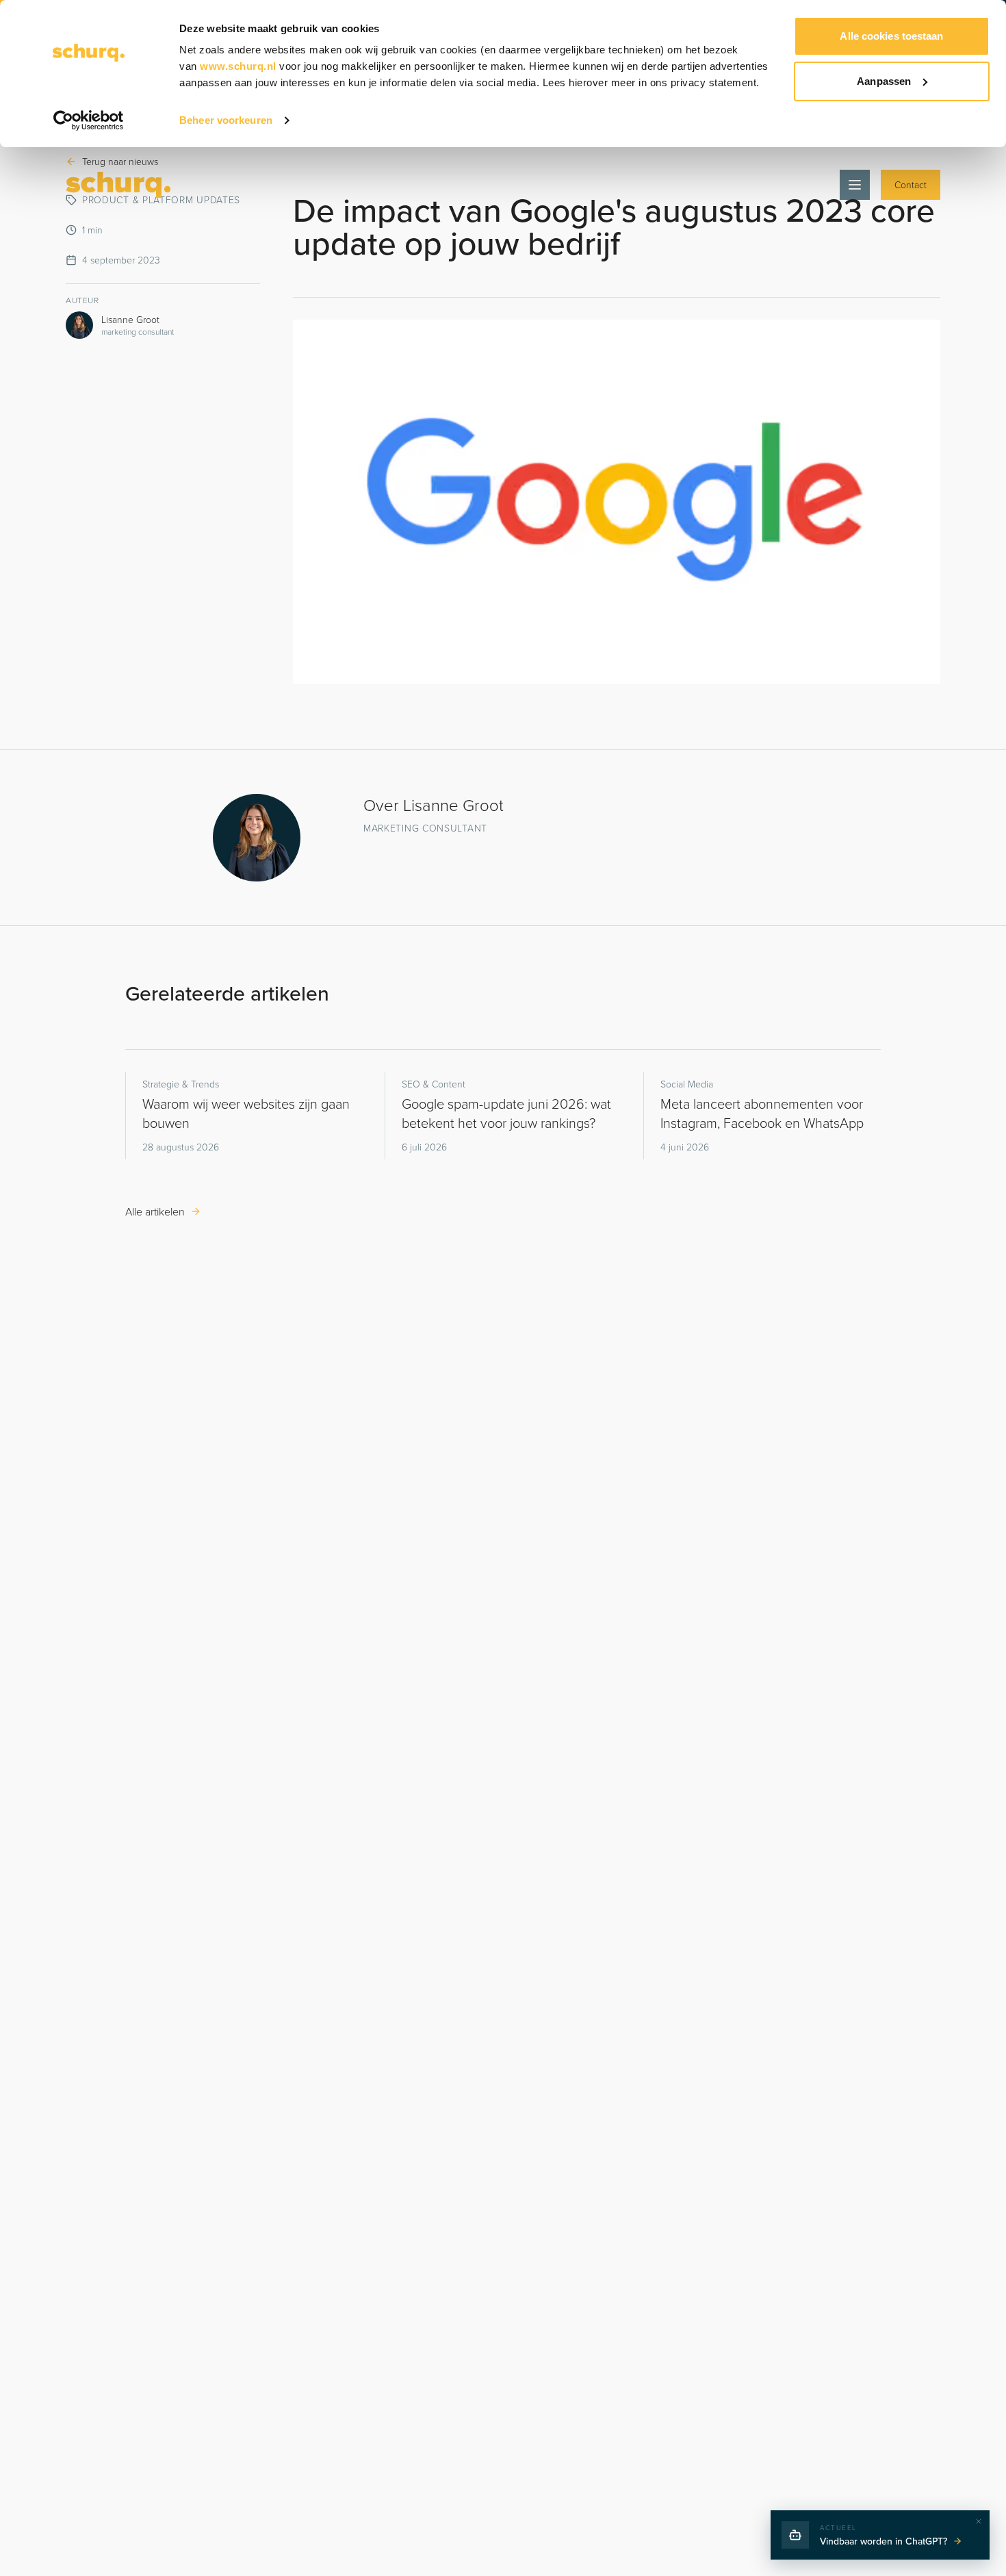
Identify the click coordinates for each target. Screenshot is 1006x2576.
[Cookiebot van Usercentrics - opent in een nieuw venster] (89, 120)
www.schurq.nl (238, 66)
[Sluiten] (979, 2521)
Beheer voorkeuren (226, 120)
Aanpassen (884, 81)
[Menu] (855, 185)
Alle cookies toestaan (891, 36)
